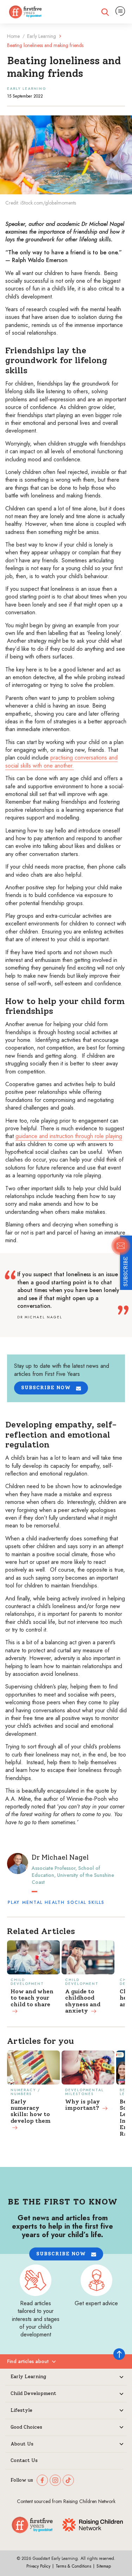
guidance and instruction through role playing (69, 1136)
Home (13, 36)
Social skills (86, 1902)
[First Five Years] (25, 12)
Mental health (43, 1902)
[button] (51, 1388)
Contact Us (24, 2461)
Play (14, 1902)
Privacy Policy (38, 2566)
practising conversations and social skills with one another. (61, 761)
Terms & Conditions (73, 2566)
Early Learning (42, 36)
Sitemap (104, 2566)
